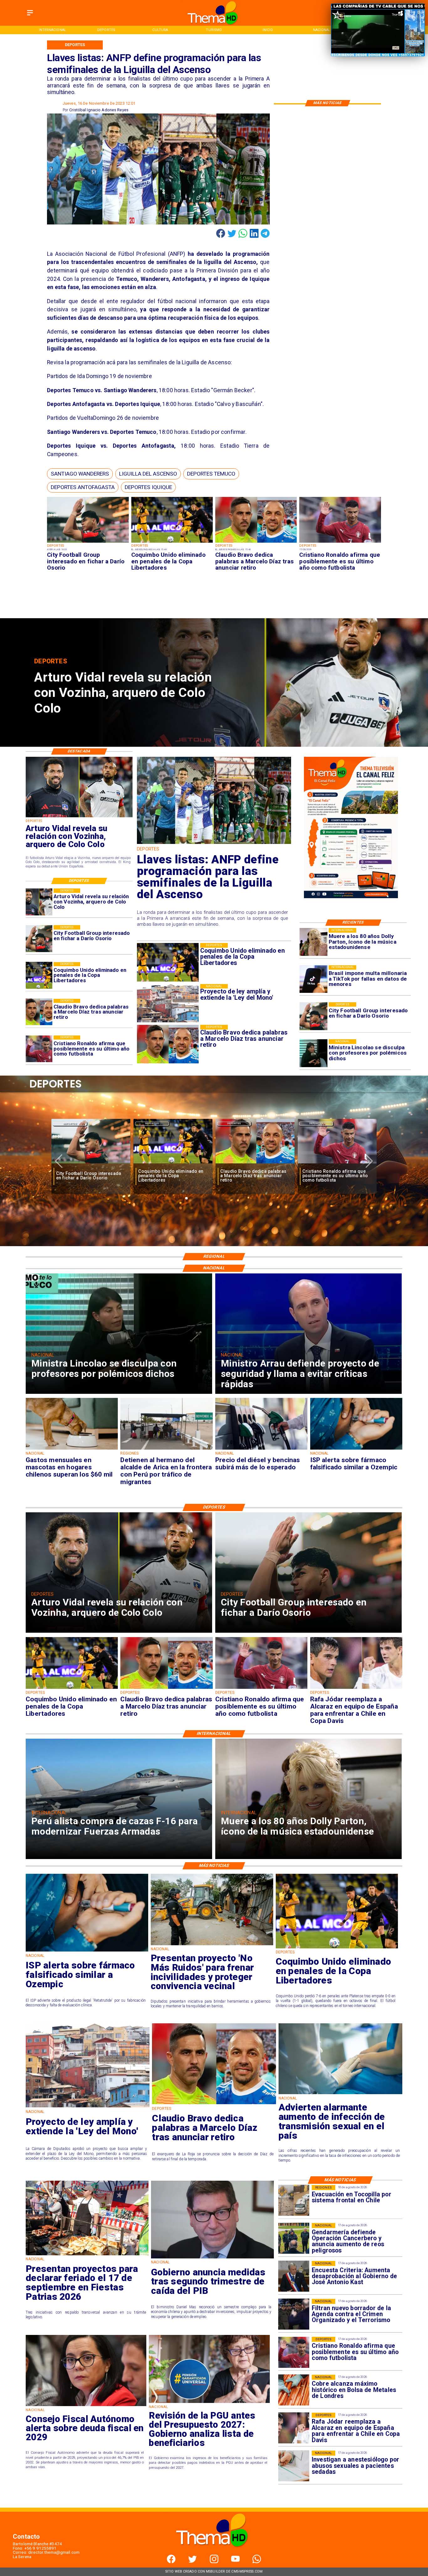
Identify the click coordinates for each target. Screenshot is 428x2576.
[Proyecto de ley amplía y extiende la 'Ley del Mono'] (88, 2107)
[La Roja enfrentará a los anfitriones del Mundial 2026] (337, 1164)
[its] (340, 2094)
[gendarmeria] (294, 2239)
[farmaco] (356, 1449)
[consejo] (86, 2406)
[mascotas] (72, 1449)
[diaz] (256, 543)
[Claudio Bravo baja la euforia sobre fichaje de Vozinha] (255, 1164)
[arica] (167, 1449)
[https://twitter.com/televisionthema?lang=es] (193, 2562)
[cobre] (294, 2390)
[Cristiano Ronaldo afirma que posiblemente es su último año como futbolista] (340, 543)
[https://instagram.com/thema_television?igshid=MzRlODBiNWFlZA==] (214, 2562)
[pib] (212, 2258)
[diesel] (261, 1449)
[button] (80, 474)
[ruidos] (212, 1945)
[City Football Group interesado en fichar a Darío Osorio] (88, 543)
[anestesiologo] (294, 2466)
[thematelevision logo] (214, 2553)
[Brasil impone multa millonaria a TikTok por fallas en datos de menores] (313, 979)
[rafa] (173, 1164)
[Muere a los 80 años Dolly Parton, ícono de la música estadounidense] (313, 942)
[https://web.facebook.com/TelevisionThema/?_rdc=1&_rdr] (171, 2562)
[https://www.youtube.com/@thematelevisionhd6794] (235, 2562)
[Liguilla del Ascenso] (214, 843)
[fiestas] (87, 2255)
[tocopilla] (294, 2201)
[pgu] (209, 2403)
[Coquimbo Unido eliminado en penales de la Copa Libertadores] (172, 543)
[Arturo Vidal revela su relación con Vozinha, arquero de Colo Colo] (39, 902)
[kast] (294, 2276)
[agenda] (294, 2314)
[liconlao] (313, 1053)
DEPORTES (70, 1123)
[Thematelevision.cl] (30, 16)
